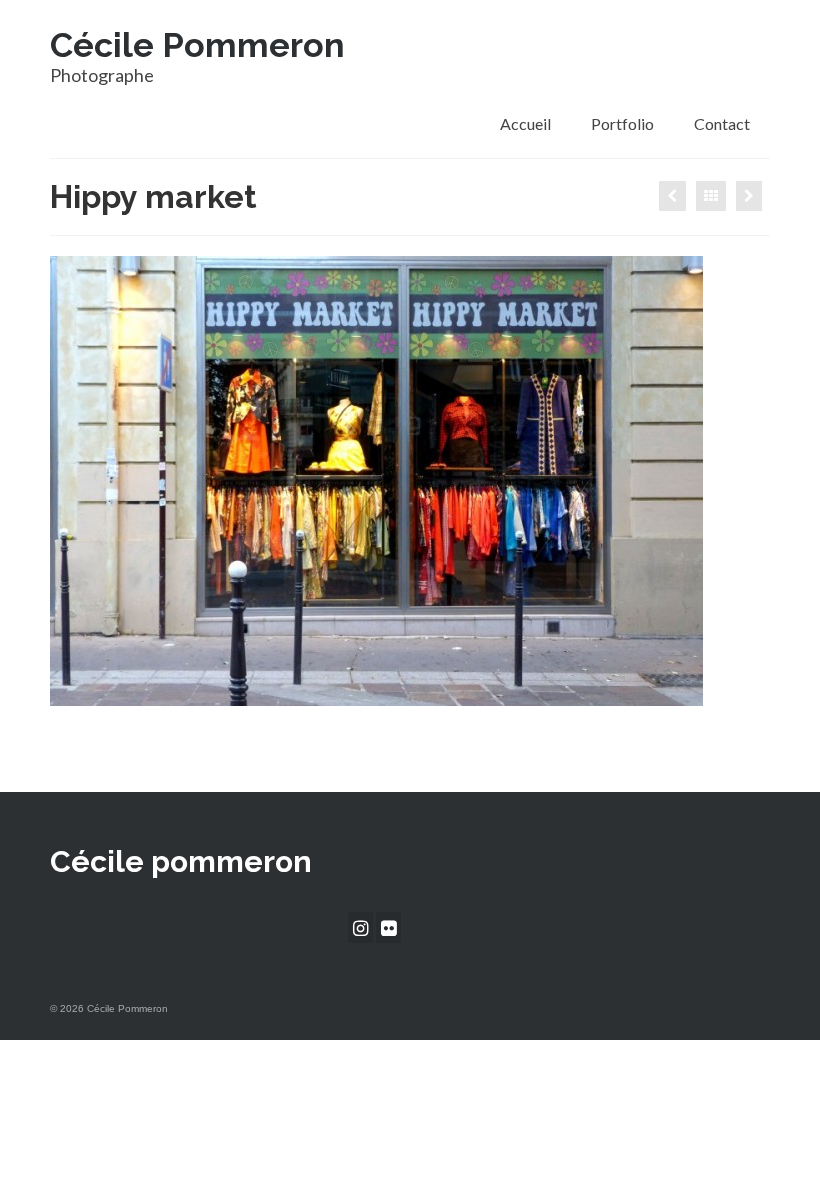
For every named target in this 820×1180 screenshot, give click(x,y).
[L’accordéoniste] (749, 196)
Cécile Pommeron (197, 45)
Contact (722, 123)
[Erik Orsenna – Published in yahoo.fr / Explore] (672, 196)
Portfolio (622, 123)
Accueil (525, 123)
